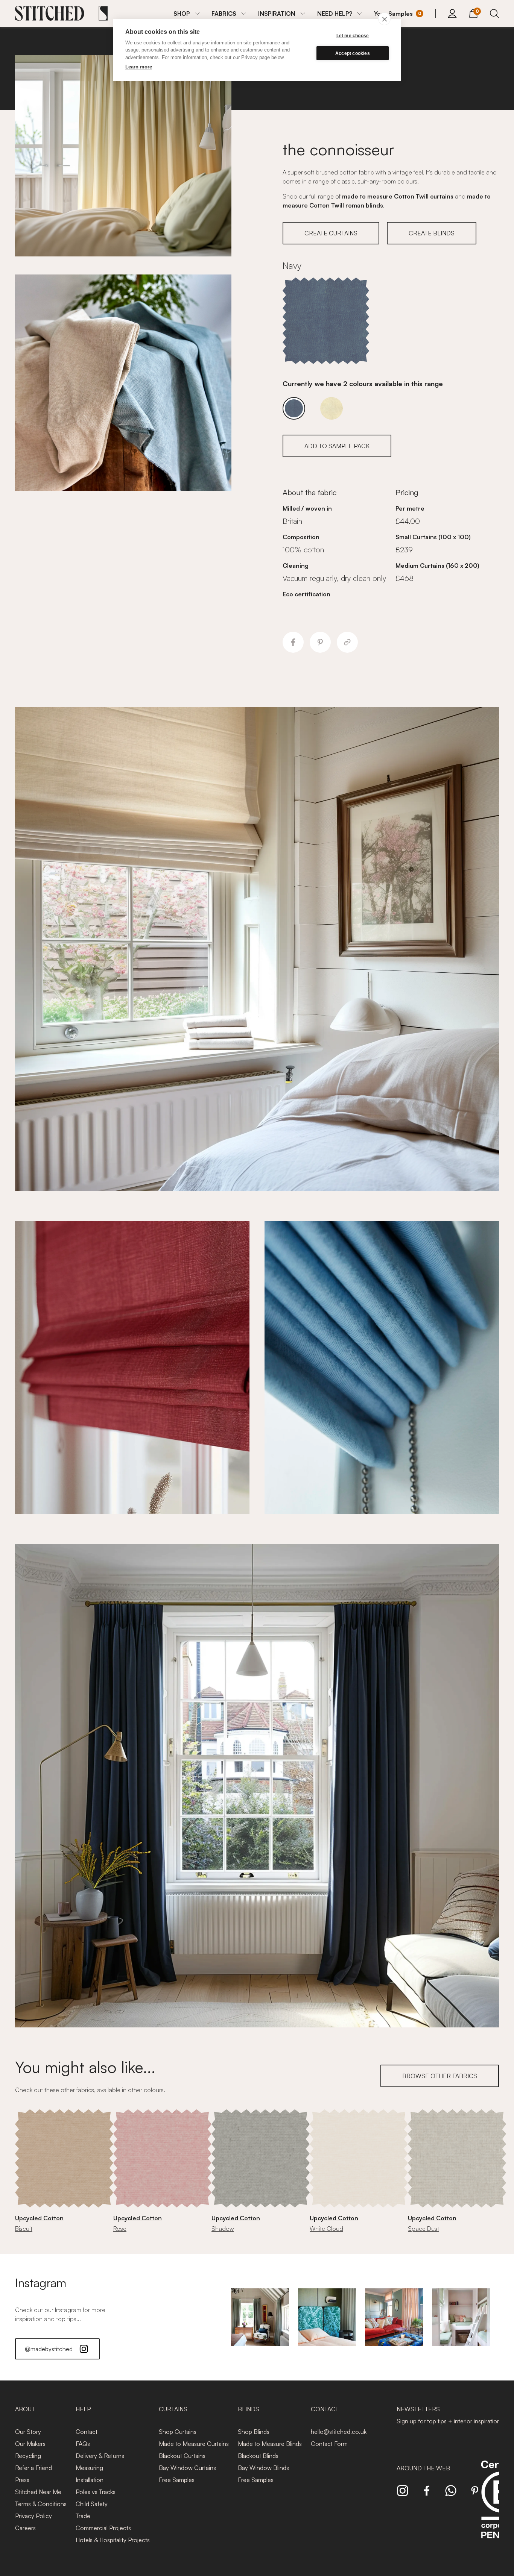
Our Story (28, 2432)
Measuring (89, 2468)
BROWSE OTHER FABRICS (440, 2076)
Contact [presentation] (325, 2409)
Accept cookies (353, 53)
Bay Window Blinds (263, 2468)
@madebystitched (49, 2349)
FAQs (83, 2444)
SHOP (182, 14)
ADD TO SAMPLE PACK (337, 446)
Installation (90, 2480)
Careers (25, 2528)
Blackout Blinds (258, 2456)
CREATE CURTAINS (331, 233)
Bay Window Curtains (187, 2468)
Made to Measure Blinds (270, 2444)
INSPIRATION (277, 14)
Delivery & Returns (100, 2456)
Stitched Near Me (38, 2492)
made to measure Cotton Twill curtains (398, 196)
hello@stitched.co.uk (339, 2432)
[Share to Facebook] (293, 642)
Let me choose (353, 36)
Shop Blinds (254, 2432)
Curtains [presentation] (173, 2409)
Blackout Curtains (182, 2456)
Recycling (28, 2456)
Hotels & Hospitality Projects (113, 2540)
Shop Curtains (178, 2432)
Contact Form (329, 2444)
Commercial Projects (103, 2528)
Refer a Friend (33, 2468)
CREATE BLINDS (432, 233)
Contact (87, 2432)
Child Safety (92, 2504)
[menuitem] (186, 14)
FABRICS (224, 14)
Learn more (139, 67)
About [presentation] (25, 2409)
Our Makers (30, 2444)
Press (22, 2480)
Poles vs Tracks (96, 2492)
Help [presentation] (83, 2409)
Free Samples (177, 2480)
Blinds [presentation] (249, 2409)
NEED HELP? (335, 14)
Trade (83, 2516)
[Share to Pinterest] (320, 642)
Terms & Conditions (41, 2504)
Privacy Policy (33, 2516)
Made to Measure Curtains (194, 2444)
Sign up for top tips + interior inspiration (449, 2421)
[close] (384, 19)
